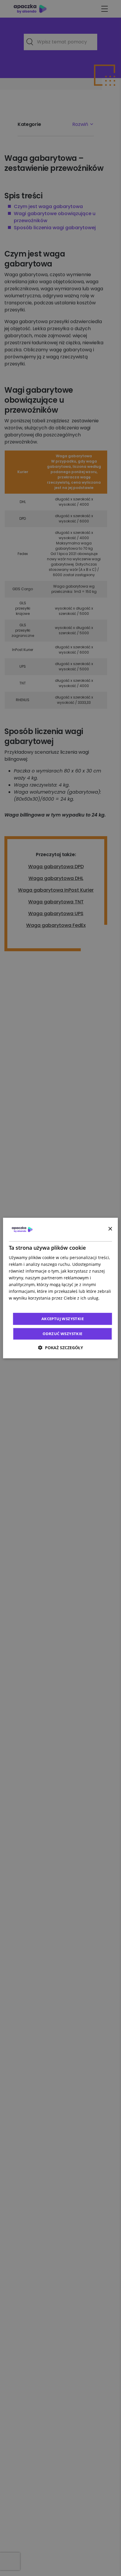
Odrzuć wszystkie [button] (62, 1334)
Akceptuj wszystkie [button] (63, 1319)
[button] (60, 1348)
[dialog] (60, 1288)
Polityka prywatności (29, 1305)
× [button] (110, 1229)
